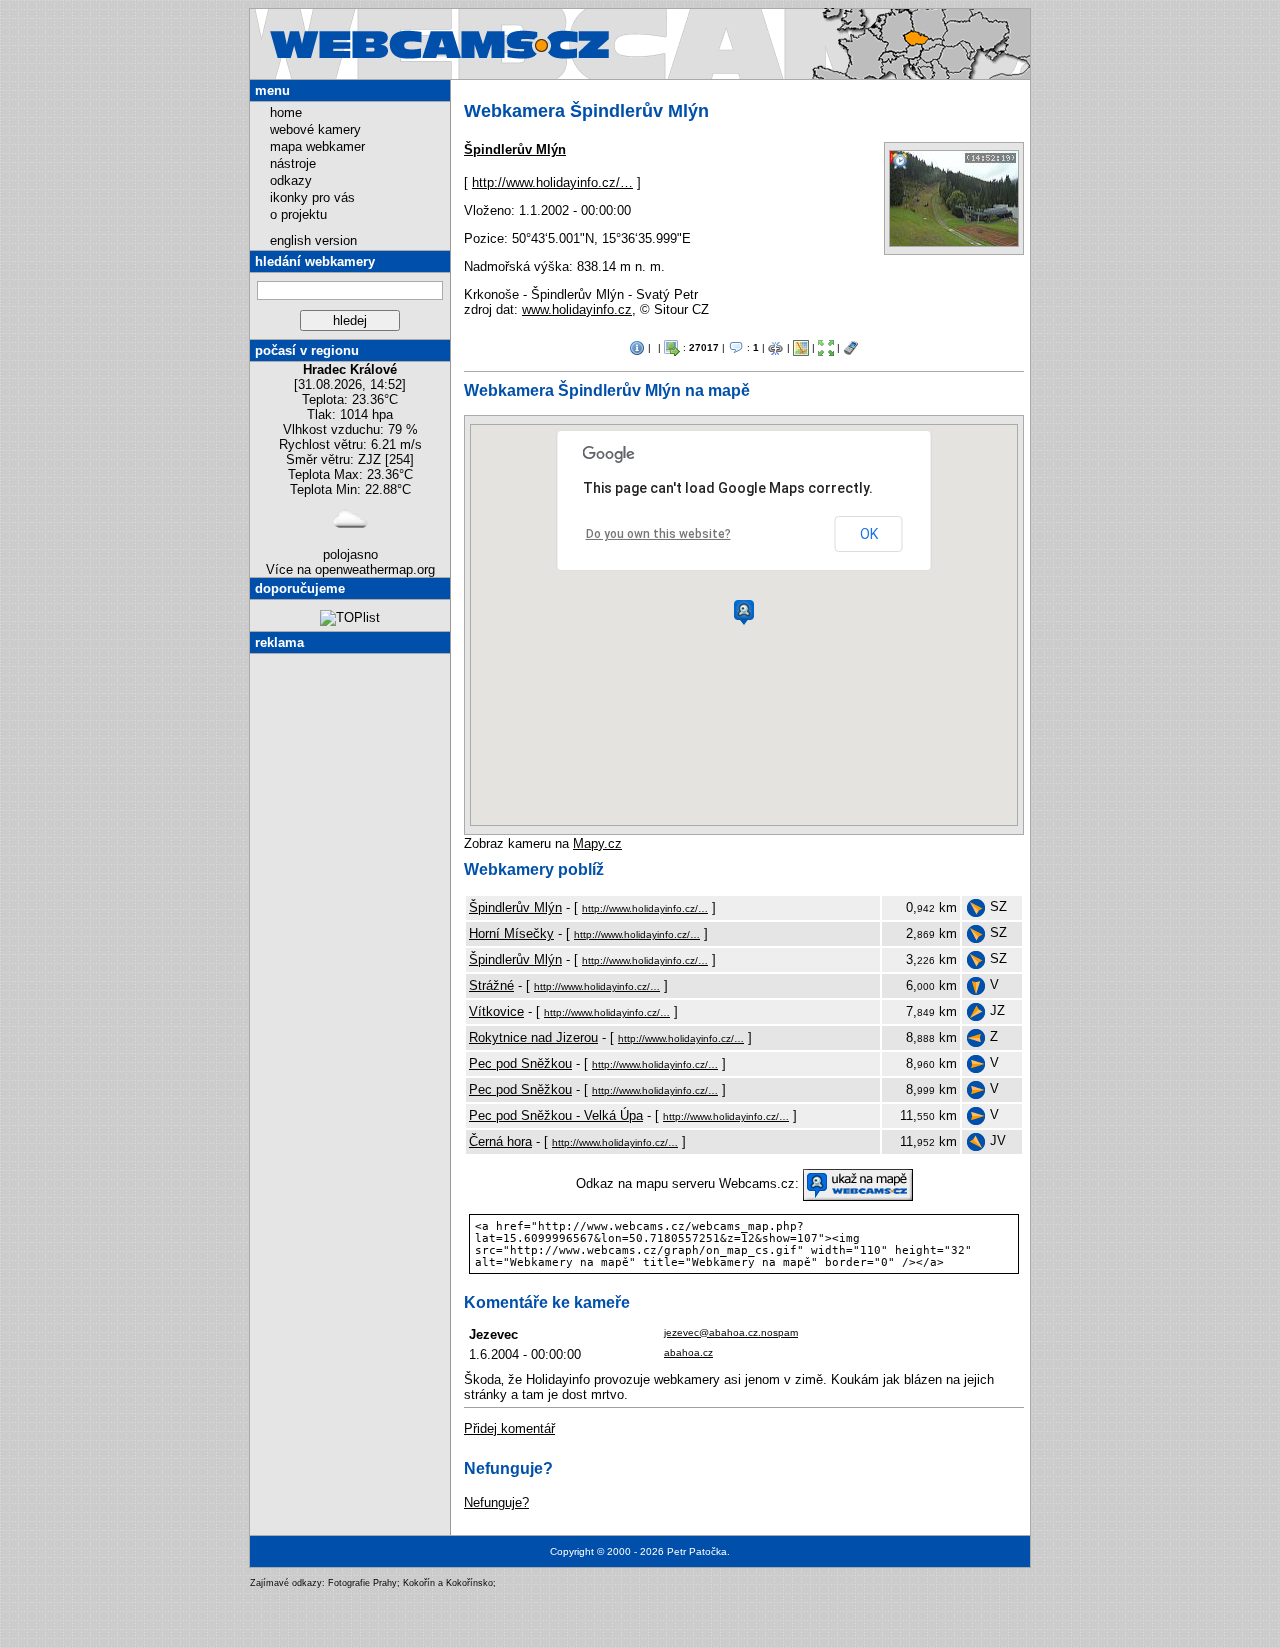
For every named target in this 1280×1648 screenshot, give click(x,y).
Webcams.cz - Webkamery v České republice (739, 24)
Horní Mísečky (511, 933)
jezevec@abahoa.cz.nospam (731, 1332)
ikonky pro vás (312, 197)
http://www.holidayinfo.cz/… (552, 182)
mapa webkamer (317, 146)
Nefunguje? (496, 1502)
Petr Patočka (697, 1551)
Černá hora (500, 1141)
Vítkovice (496, 1011)
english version (313, 240)
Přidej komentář (509, 1428)
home (286, 112)
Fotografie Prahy (362, 1583)
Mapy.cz (597, 843)
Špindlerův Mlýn (515, 149)
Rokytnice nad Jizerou (533, 1037)
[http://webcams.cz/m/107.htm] (851, 346)
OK (869, 534)
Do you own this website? (658, 534)
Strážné (491, 985)
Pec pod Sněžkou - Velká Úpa (556, 1115)
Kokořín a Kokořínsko (448, 1583)
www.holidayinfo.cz (577, 309)
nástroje (293, 163)
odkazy (291, 180)
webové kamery (315, 129)
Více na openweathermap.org (350, 569)
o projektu (298, 214)
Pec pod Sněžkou (520, 1063)
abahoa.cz (688, 1352)
